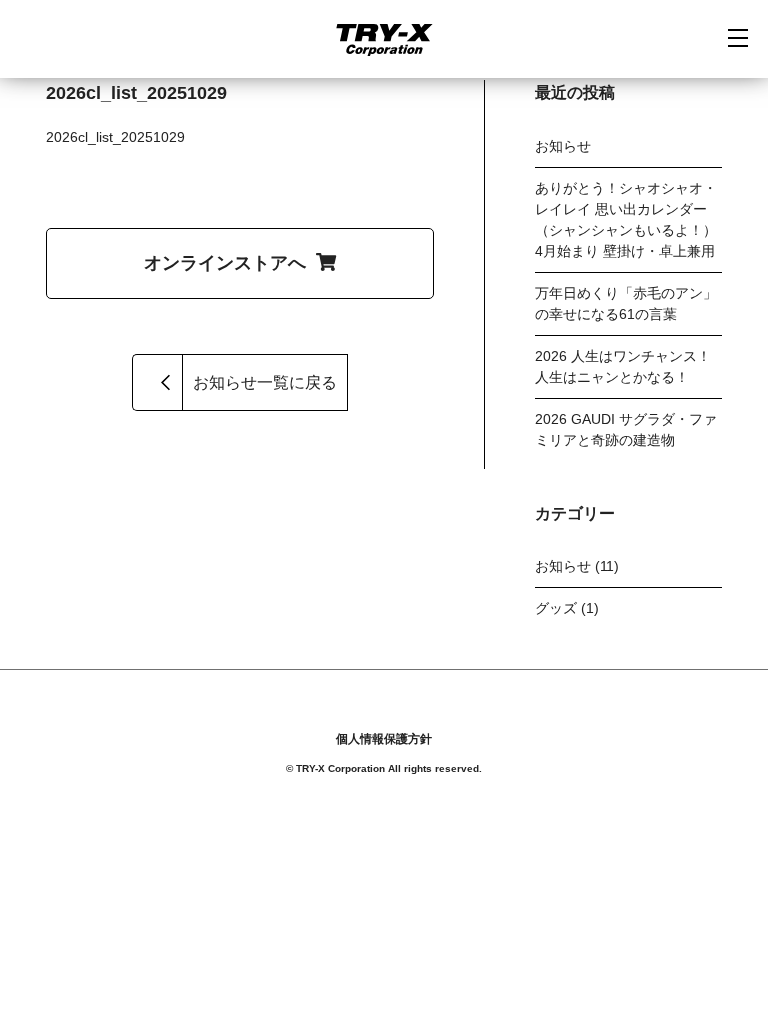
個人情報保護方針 (384, 739)
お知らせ (563, 146)
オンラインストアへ (225, 263)
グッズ (556, 608)
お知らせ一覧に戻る (265, 382)
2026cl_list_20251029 (115, 137)
